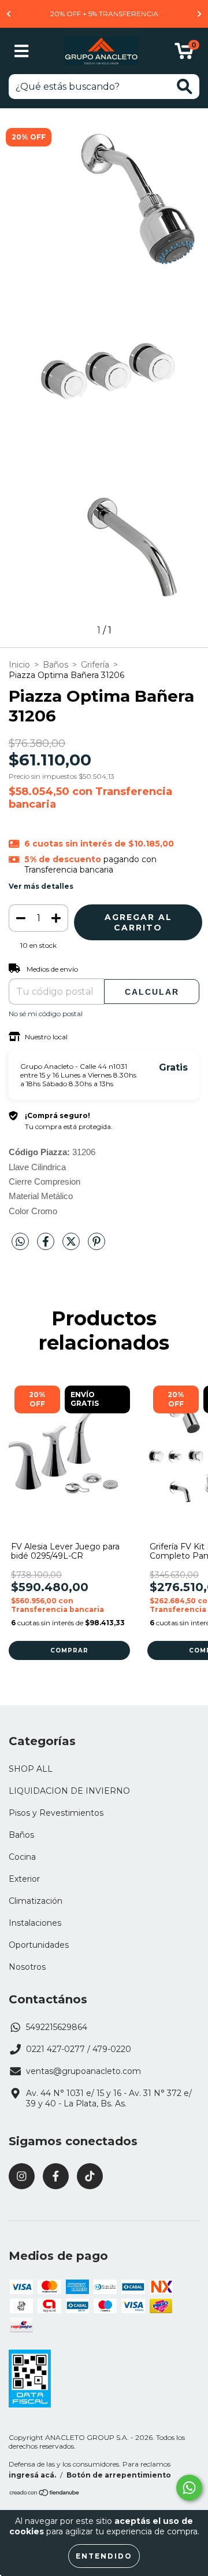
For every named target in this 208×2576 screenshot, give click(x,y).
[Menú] (22, 51)
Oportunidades (39, 1945)
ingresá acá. (32, 2475)
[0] (184, 54)
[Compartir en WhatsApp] (20, 1242)
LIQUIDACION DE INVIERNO (69, 1791)
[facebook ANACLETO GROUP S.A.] (56, 2176)
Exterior (24, 1879)
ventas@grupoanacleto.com (83, 2071)
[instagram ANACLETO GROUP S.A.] (22, 2176)
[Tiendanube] (45, 2494)
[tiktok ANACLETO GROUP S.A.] (90, 2176)
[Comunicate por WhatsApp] (189, 2488)
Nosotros (27, 1967)
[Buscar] (185, 87)
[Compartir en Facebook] (47, 1246)
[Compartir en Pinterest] (96, 1246)
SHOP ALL (31, 1769)
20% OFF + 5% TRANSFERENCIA (104, 14)
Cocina (22, 1857)
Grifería (95, 665)
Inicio (19, 665)
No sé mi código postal (46, 1014)
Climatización (36, 1901)
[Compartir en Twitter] (72, 1246)
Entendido (104, 2556)
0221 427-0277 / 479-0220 (79, 2049)
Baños (55, 665)
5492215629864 (57, 2027)
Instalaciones (35, 1923)
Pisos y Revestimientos (56, 1813)
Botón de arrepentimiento (119, 2475)
